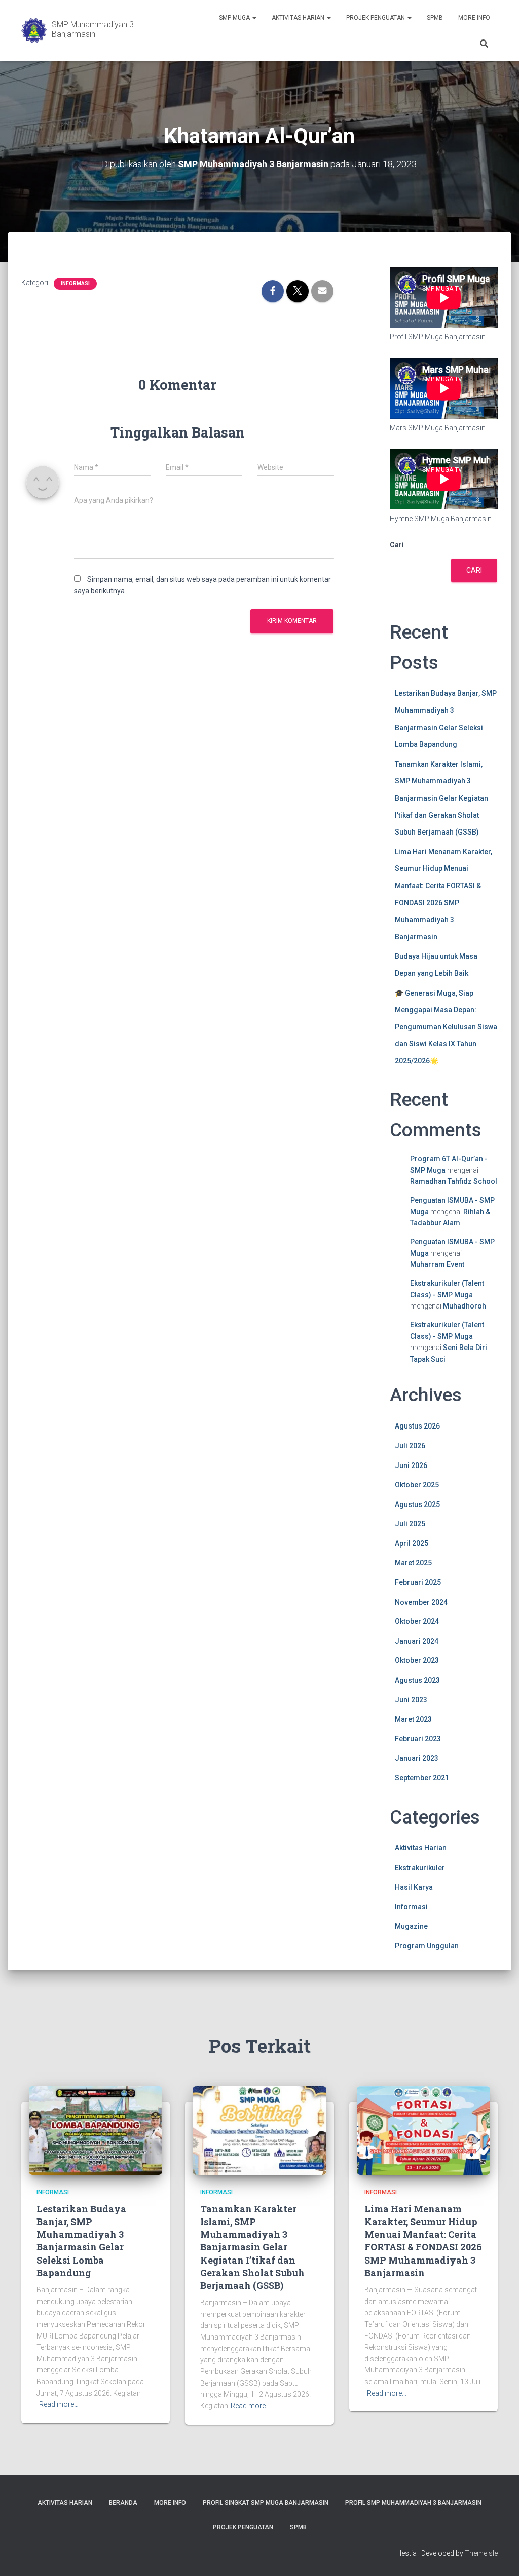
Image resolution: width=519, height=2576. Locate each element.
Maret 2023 (413, 1719)
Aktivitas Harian (299, 18)
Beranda (123, 2503)
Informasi (75, 283)
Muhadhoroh (465, 1306)
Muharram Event (437, 1264)
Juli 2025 (410, 1524)
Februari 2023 (418, 1739)
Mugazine (411, 1926)
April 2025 (412, 1543)
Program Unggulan (427, 1946)
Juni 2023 (411, 1700)
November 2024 (421, 1602)
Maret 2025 (413, 1563)
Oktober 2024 (417, 1621)
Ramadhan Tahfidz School (454, 1181)
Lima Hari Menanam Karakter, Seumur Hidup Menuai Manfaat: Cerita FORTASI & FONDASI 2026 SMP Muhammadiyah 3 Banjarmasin (423, 2241)
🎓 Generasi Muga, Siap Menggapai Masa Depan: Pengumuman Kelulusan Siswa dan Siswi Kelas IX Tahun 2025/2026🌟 (446, 1027)
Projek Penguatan (376, 18)
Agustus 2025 (417, 1504)
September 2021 (422, 1778)
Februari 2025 (418, 1582)
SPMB (435, 18)
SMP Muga (235, 18)
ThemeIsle (481, 2553)
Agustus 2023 (417, 1680)
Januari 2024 (417, 1641)
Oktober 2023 (417, 1660)
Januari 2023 (417, 1758)
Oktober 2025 (417, 1485)
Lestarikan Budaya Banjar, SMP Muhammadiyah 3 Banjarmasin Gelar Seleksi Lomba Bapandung (81, 2241)
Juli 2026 (410, 1446)
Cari (397, 545)
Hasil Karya (414, 1887)
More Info (474, 18)
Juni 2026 (411, 1465)
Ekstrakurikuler (420, 1868)
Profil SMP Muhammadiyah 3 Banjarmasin (413, 2503)
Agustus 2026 (417, 1426)
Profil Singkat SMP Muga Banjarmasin (266, 2503)
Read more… (59, 2404)
